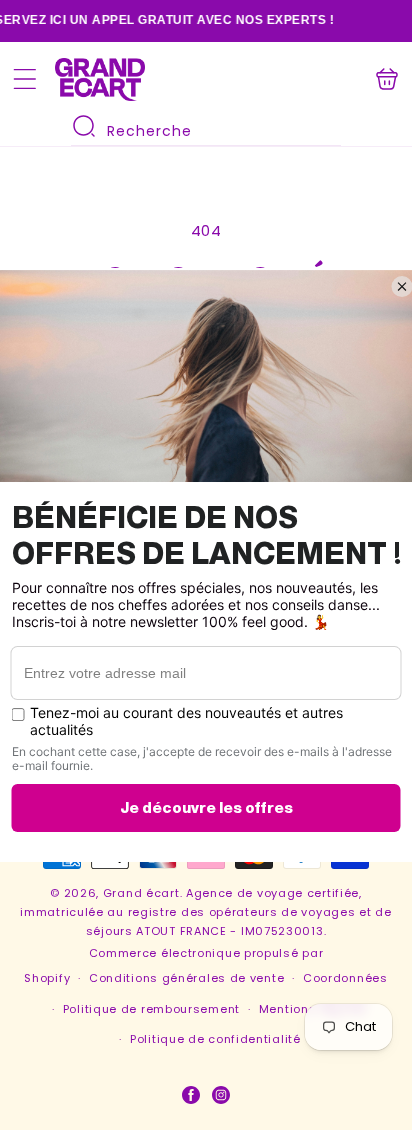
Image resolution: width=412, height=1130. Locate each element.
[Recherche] (84, 126)
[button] (25, 79)
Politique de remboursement (151, 1009)
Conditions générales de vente (186, 978)
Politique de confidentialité (215, 1039)
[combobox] (206, 129)
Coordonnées (345, 978)
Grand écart (141, 893)
